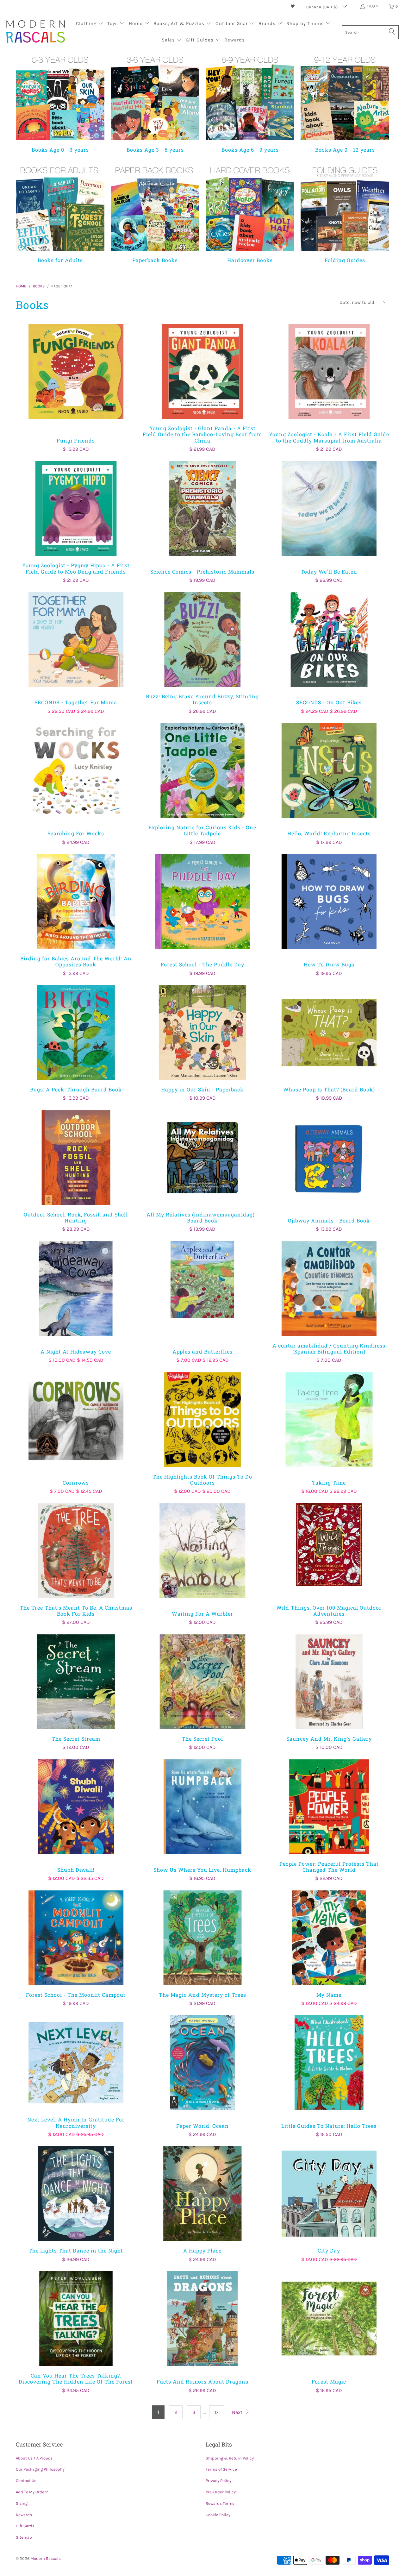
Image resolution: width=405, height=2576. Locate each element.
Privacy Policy (218, 2481)
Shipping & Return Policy (230, 2458)
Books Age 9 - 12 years (345, 103)
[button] (90, 24)
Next (238, 2412)
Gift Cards (25, 2526)
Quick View (76, 385)
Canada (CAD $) (323, 7)
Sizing (22, 2503)
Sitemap (24, 2537)
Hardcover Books (250, 213)
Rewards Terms (220, 2503)
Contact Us (26, 2481)
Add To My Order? (32, 2492)
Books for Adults (60, 213)
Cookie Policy (218, 2515)
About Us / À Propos (34, 2458)
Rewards (24, 2515)
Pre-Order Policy (221, 2492)
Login (372, 6)
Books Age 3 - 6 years (155, 103)
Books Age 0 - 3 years (60, 103)
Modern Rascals (46, 2558)
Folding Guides (345, 213)
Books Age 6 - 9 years (250, 103)
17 (217, 2412)
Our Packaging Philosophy (40, 2469)
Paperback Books (155, 213)
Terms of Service (221, 2469)
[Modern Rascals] (36, 32)
